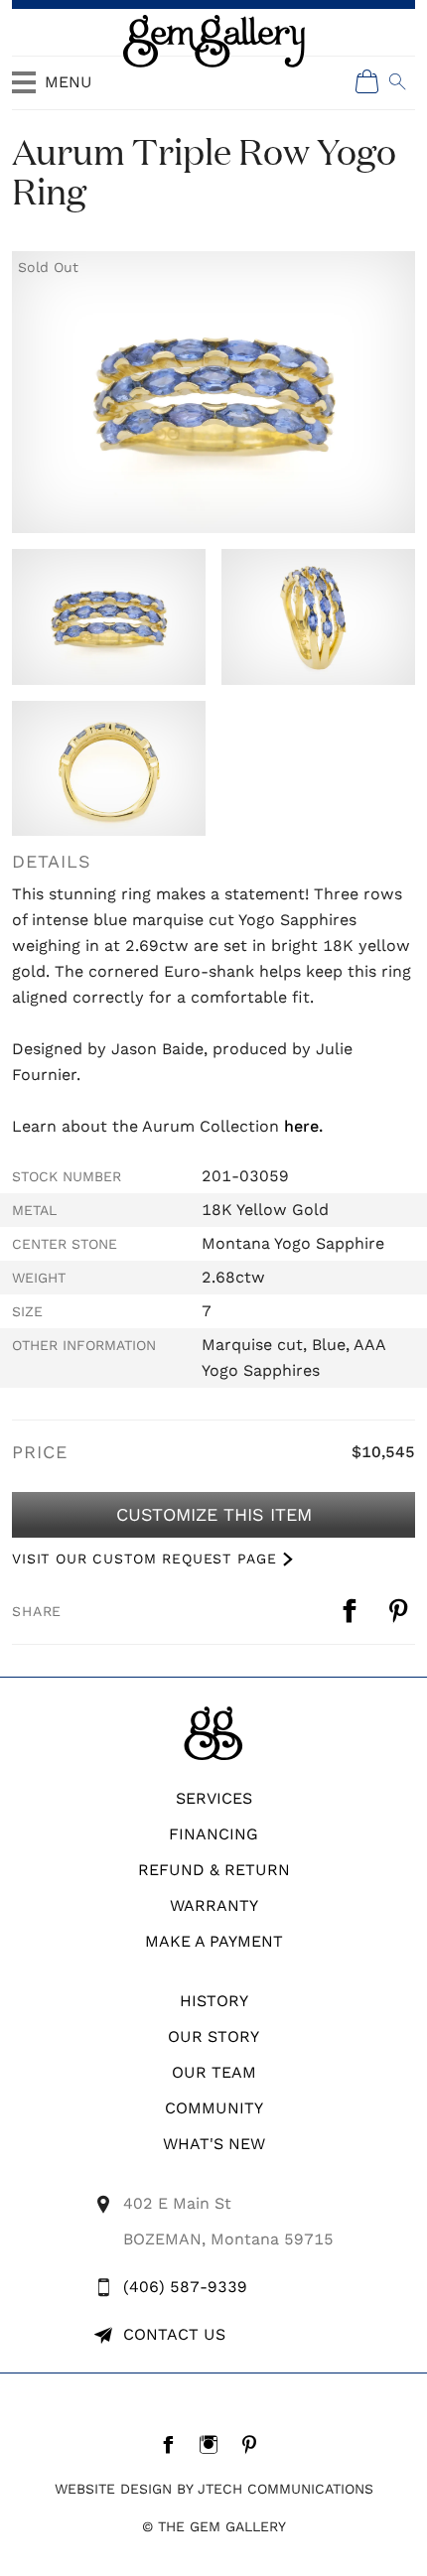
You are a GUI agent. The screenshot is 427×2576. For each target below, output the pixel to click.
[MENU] (24, 91)
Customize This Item (214, 1514)
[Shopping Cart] (367, 81)
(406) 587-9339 (185, 2287)
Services (214, 1798)
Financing (213, 1834)
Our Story (213, 2036)
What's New (214, 2144)
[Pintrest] (255, 2444)
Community (214, 2108)
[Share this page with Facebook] (352, 1611)
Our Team (214, 2072)
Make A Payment (214, 1941)
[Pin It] (401, 1611)
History (214, 2001)
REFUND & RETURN (214, 1870)
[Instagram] (214, 2444)
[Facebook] (173, 2444)
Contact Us (174, 2334)
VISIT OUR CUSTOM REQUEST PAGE (144, 1559)
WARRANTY (214, 1905)
